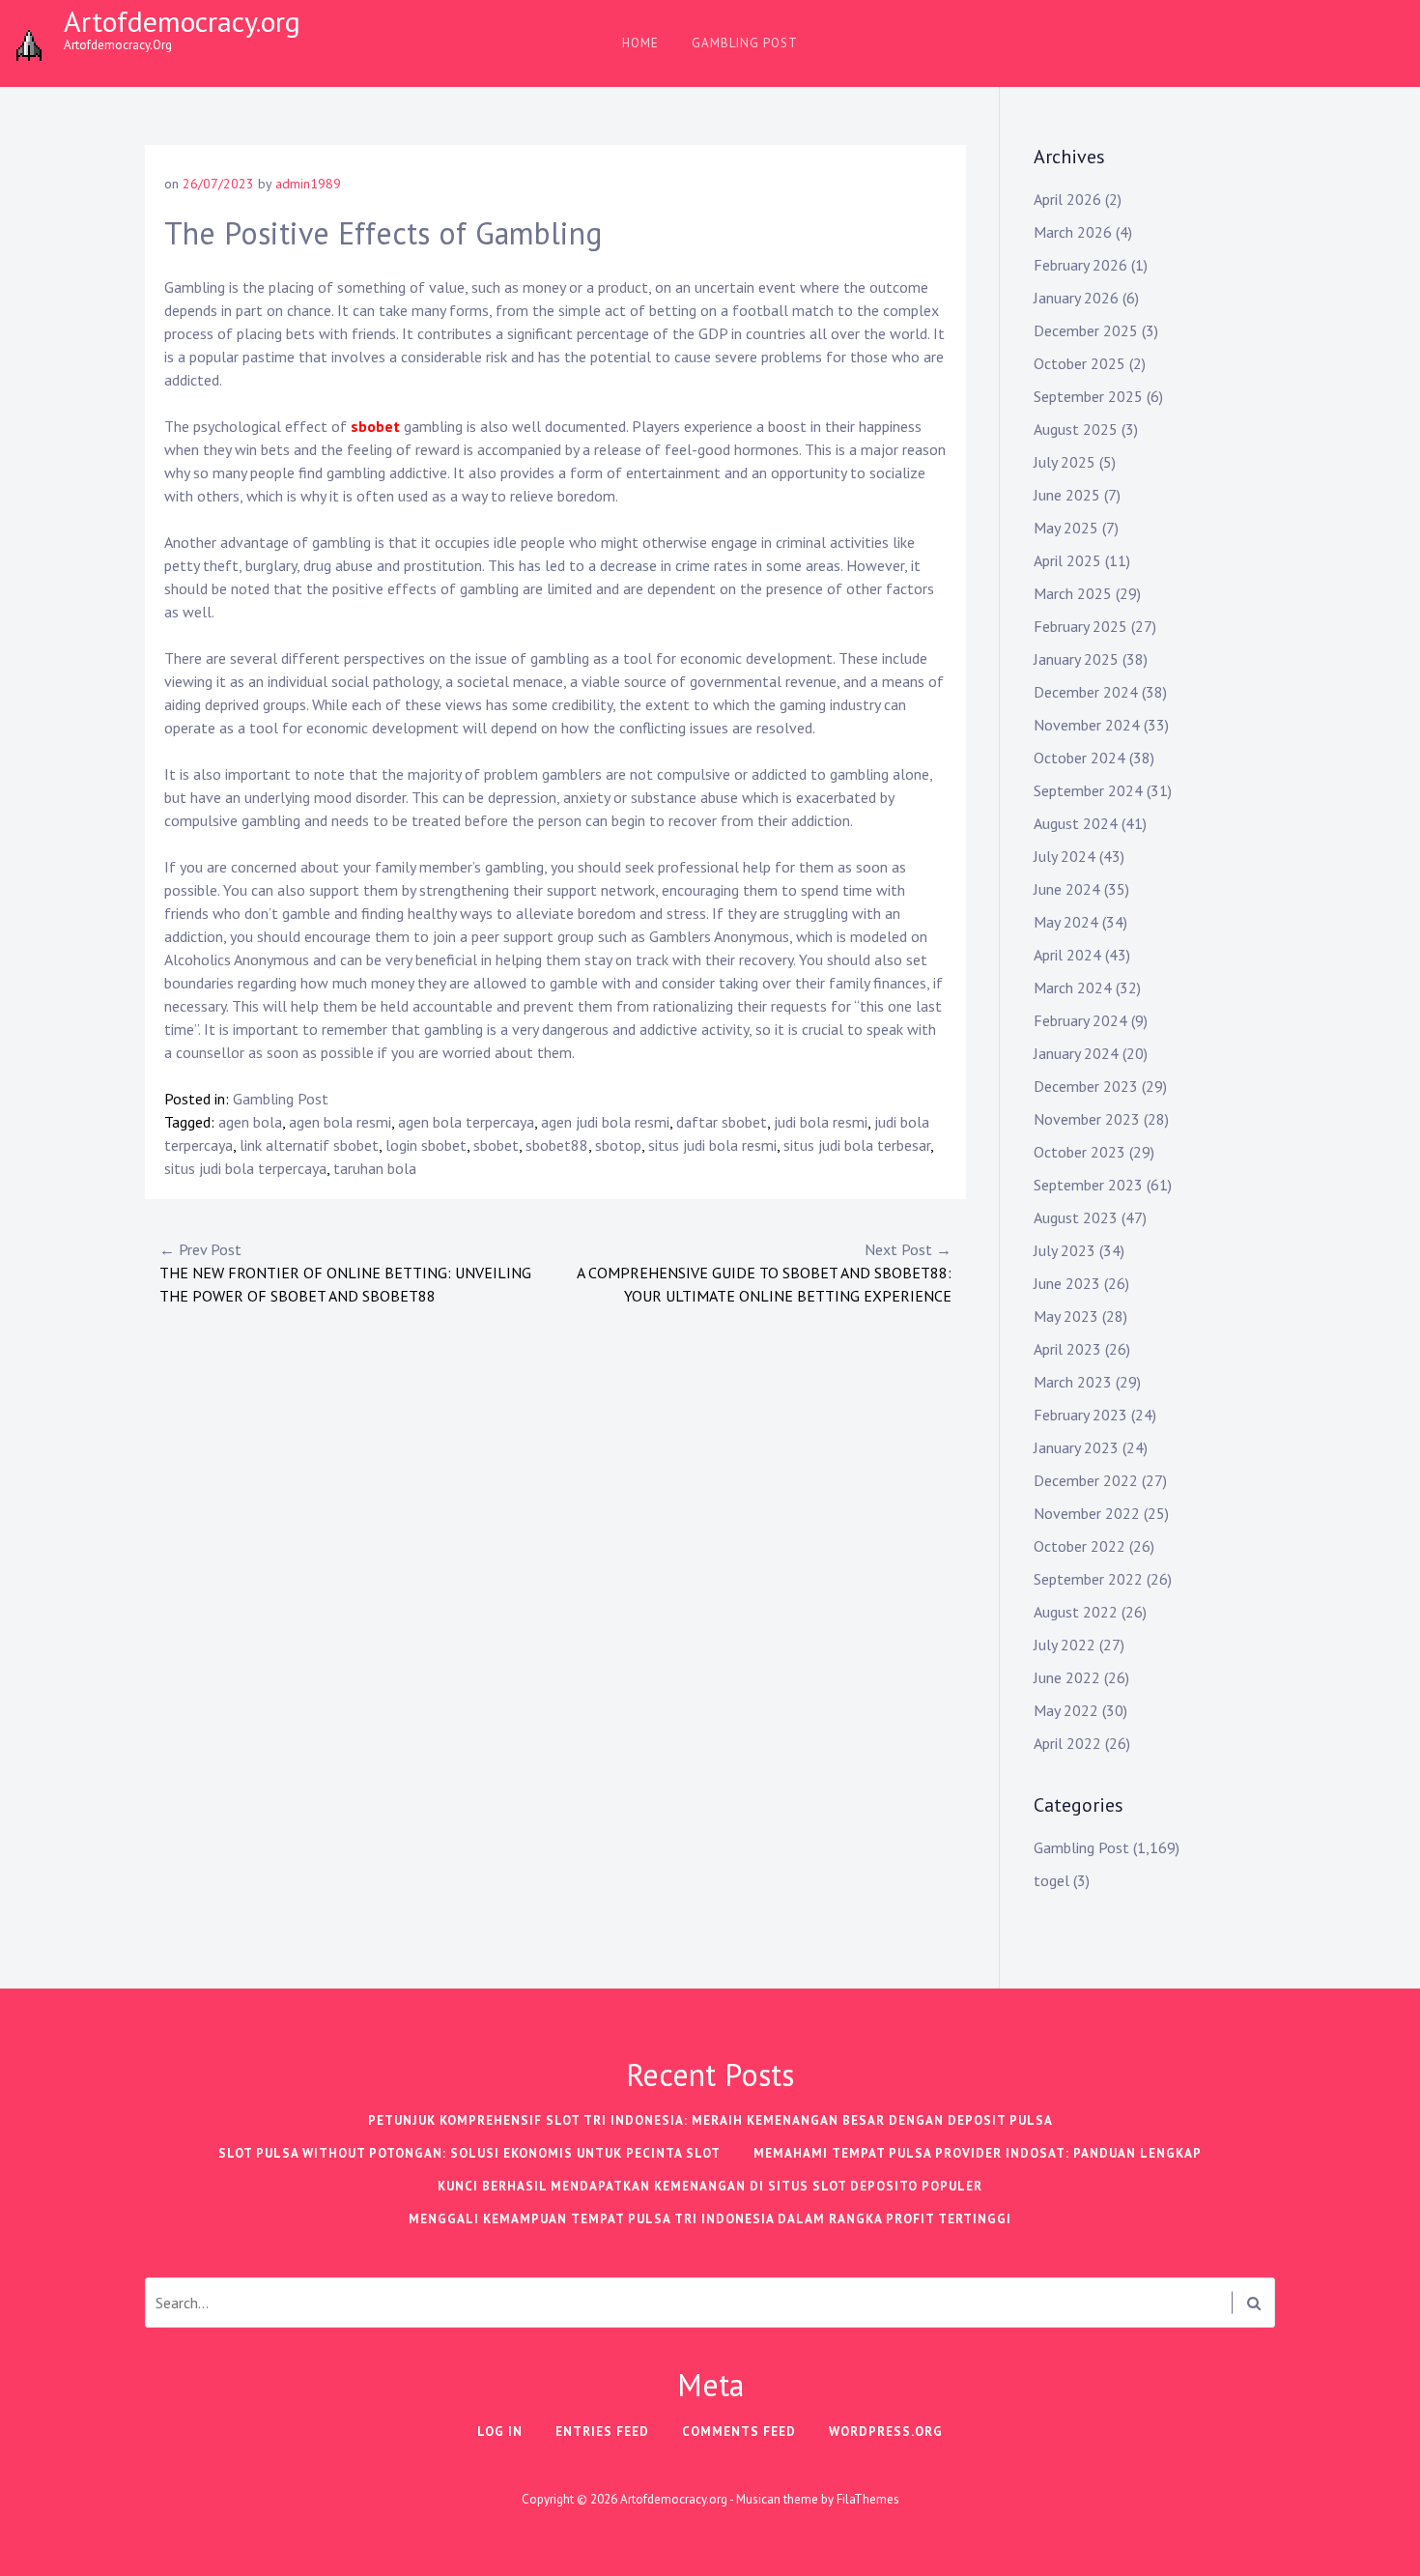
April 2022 (1067, 1743)
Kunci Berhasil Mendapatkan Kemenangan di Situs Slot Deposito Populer (710, 2186)
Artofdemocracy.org (182, 21)
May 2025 (1066, 528)
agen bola (250, 1122)
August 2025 (1076, 429)
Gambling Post (745, 43)
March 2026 (1073, 232)
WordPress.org (886, 2432)
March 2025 (1073, 593)
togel (1051, 1880)
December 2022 (1086, 1480)
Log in (500, 2432)
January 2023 (1076, 1447)
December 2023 (1086, 1086)
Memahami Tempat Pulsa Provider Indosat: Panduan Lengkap (978, 2153)
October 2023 (1079, 1152)
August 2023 (1076, 1217)
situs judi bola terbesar (857, 1145)
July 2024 (1065, 856)
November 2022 (1087, 1513)
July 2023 (1065, 1250)
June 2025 (1067, 495)
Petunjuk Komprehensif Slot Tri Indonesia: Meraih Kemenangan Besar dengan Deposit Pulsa (710, 2120)
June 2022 (1067, 1677)
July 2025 (1065, 462)
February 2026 (1080, 265)
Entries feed (602, 2432)
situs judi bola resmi (712, 1145)
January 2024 (1076, 1053)
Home (640, 43)
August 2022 (1076, 1612)
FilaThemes (868, 2499)
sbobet (375, 426)
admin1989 (308, 184)
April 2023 (1067, 1349)
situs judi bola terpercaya (245, 1168)
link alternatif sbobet (309, 1145)
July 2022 (1065, 1645)
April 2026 (1067, 199)
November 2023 (1087, 1119)
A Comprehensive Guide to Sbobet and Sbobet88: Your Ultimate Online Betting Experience (764, 1273)
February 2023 (1080, 1415)
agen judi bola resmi (605, 1122)
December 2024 (1086, 692)
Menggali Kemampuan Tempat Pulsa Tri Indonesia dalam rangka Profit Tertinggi (710, 2219)
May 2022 (1066, 1710)
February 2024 (1080, 1020)
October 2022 (1079, 1546)
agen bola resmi (340, 1122)
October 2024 (1079, 758)
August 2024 (1076, 823)
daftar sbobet (722, 1122)
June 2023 (1067, 1283)
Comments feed (739, 2432)
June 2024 (1067, 889)
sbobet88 (557, 1145)
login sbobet (426, 1145)
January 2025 (1076, 659)
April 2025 (1067, 560)
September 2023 (1088, 1185)
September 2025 (1088, 396)
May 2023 (1066, 1316)
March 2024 (1073, 987)
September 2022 (1088, 1579)
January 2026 (1076, 298)
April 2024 (1067, 955)
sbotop (618, 1145)
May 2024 (1066, 922)
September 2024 (1088, 790)
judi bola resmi (821, 1122)
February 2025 (1080, 626)
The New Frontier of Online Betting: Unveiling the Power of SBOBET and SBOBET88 (345, 1273)
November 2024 (1087, 725)
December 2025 (1086, 330)
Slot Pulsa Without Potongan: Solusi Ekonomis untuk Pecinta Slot (469, 2153)
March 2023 (1073, 1382)
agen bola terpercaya (466, 1122)
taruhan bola (375, 1168)
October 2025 (1079, 363)
